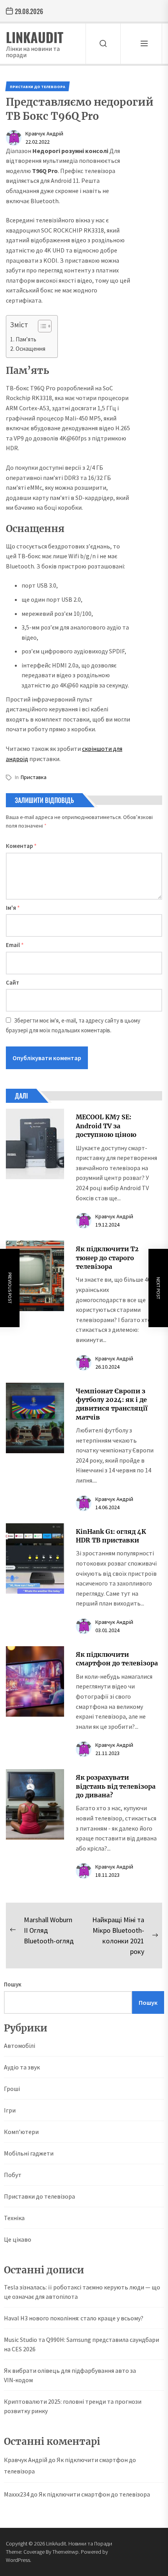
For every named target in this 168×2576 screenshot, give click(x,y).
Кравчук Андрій (44, 133)
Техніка (14, 2218)
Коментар (21, 846)
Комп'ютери (21, 2132)
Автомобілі (20, 2046)
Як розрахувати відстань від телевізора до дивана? (116, 1786)
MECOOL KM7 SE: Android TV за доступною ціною (106, 1126)
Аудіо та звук (22, 2067)
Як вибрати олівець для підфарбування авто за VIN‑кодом (70, 2375)
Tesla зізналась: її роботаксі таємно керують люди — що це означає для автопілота (82, 2292)
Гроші (12, 2089)
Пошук (13, 1984)
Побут (13, 2175)
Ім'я (13, 908)
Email (15, 945)
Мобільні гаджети (29, 2153)
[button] (41, 327)
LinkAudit (35, 37)
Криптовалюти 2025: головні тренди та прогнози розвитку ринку (73, 2406)
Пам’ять (26, 339)
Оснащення (30, 349)
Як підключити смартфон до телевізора (94, 2494)
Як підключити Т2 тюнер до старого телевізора (107, 1258)
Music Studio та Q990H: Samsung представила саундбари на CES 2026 (81, 2344)
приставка (34, 777)
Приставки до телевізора (39, 2196)
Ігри (10, 2110)
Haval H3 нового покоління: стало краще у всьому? (74, 2318)
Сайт (13, 982)
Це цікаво (18, 2239)
